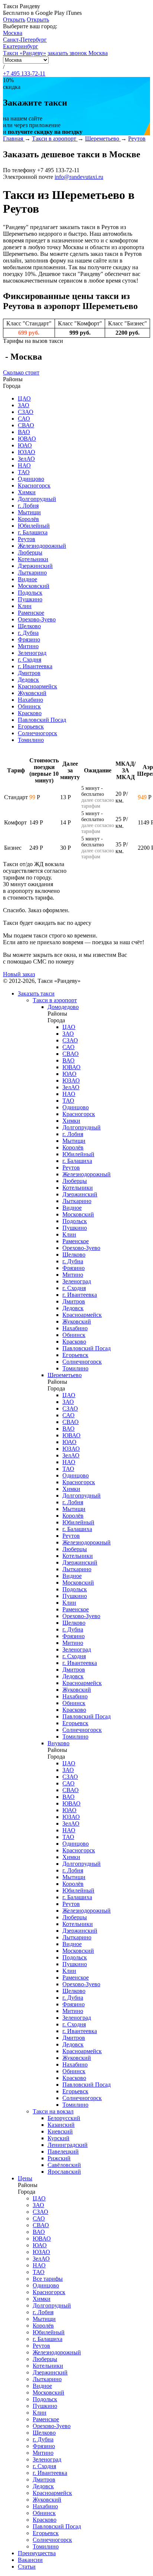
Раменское (31, 613)
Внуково (58, 1743)
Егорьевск (31, 726)
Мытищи (29, 512)
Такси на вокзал (53, 2111)
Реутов (27, 539)
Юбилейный (34, 526)
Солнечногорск (38, 733)
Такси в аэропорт (55, 1000)
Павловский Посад (42, 720)
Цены (25, 2178)
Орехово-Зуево (37, 619)
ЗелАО (26, 459)
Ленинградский (68, 2145)
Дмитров (29, 673)
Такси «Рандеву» (25, 53)
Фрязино (29, 639)
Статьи (27, 2567)
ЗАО (24, 405)
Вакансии (30, 2560)
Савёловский (64, 2165)
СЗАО (26, 412)
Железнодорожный (42, 546)
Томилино (31, 740)
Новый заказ (19, 974)
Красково (30, 713)
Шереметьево (65, 1375)
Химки (27, 492)
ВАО (24, 432)
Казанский (61, 2125)
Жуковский (32, 693)
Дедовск (28, 680)
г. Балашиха (33, 532)
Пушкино (30, 599)
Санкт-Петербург (25, 40)
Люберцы (30, 552)
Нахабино (30, 700)
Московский (34, 586)
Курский (58, 2138)
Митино (28, 646)
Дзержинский (35, 566)
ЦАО (24, 398)
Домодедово (63, 1007)
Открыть (14, 20)
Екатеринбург (21, 46)
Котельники (33, 559)
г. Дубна (28, 633)
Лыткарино (32, 573)
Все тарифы (48, 2279)
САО (24, 419)
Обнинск (29, 706)
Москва (13, 33)
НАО (24, 465)
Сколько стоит (21, 372)
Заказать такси (36, 993)
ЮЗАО (27, 452)
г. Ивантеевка (35, 666)
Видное (27, 579)
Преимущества (37, 2553)
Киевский (60, 2131)
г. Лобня (28, 506)
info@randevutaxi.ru (79, 177)
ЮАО (25, 445)
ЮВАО (27, 439)
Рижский (59, 2158)
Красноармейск (38, 686)
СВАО (26, 425)
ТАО (24, 472)
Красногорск (34, 485)
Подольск (30, 593)
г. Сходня (30, 660)
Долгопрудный (37, 499)
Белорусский (64, 2118)
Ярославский (64, 2172)
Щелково (29, 626)
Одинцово (31, 479)
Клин (25, 606)
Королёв (28, 519)
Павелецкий (63, 2152)
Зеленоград (32, 653)
